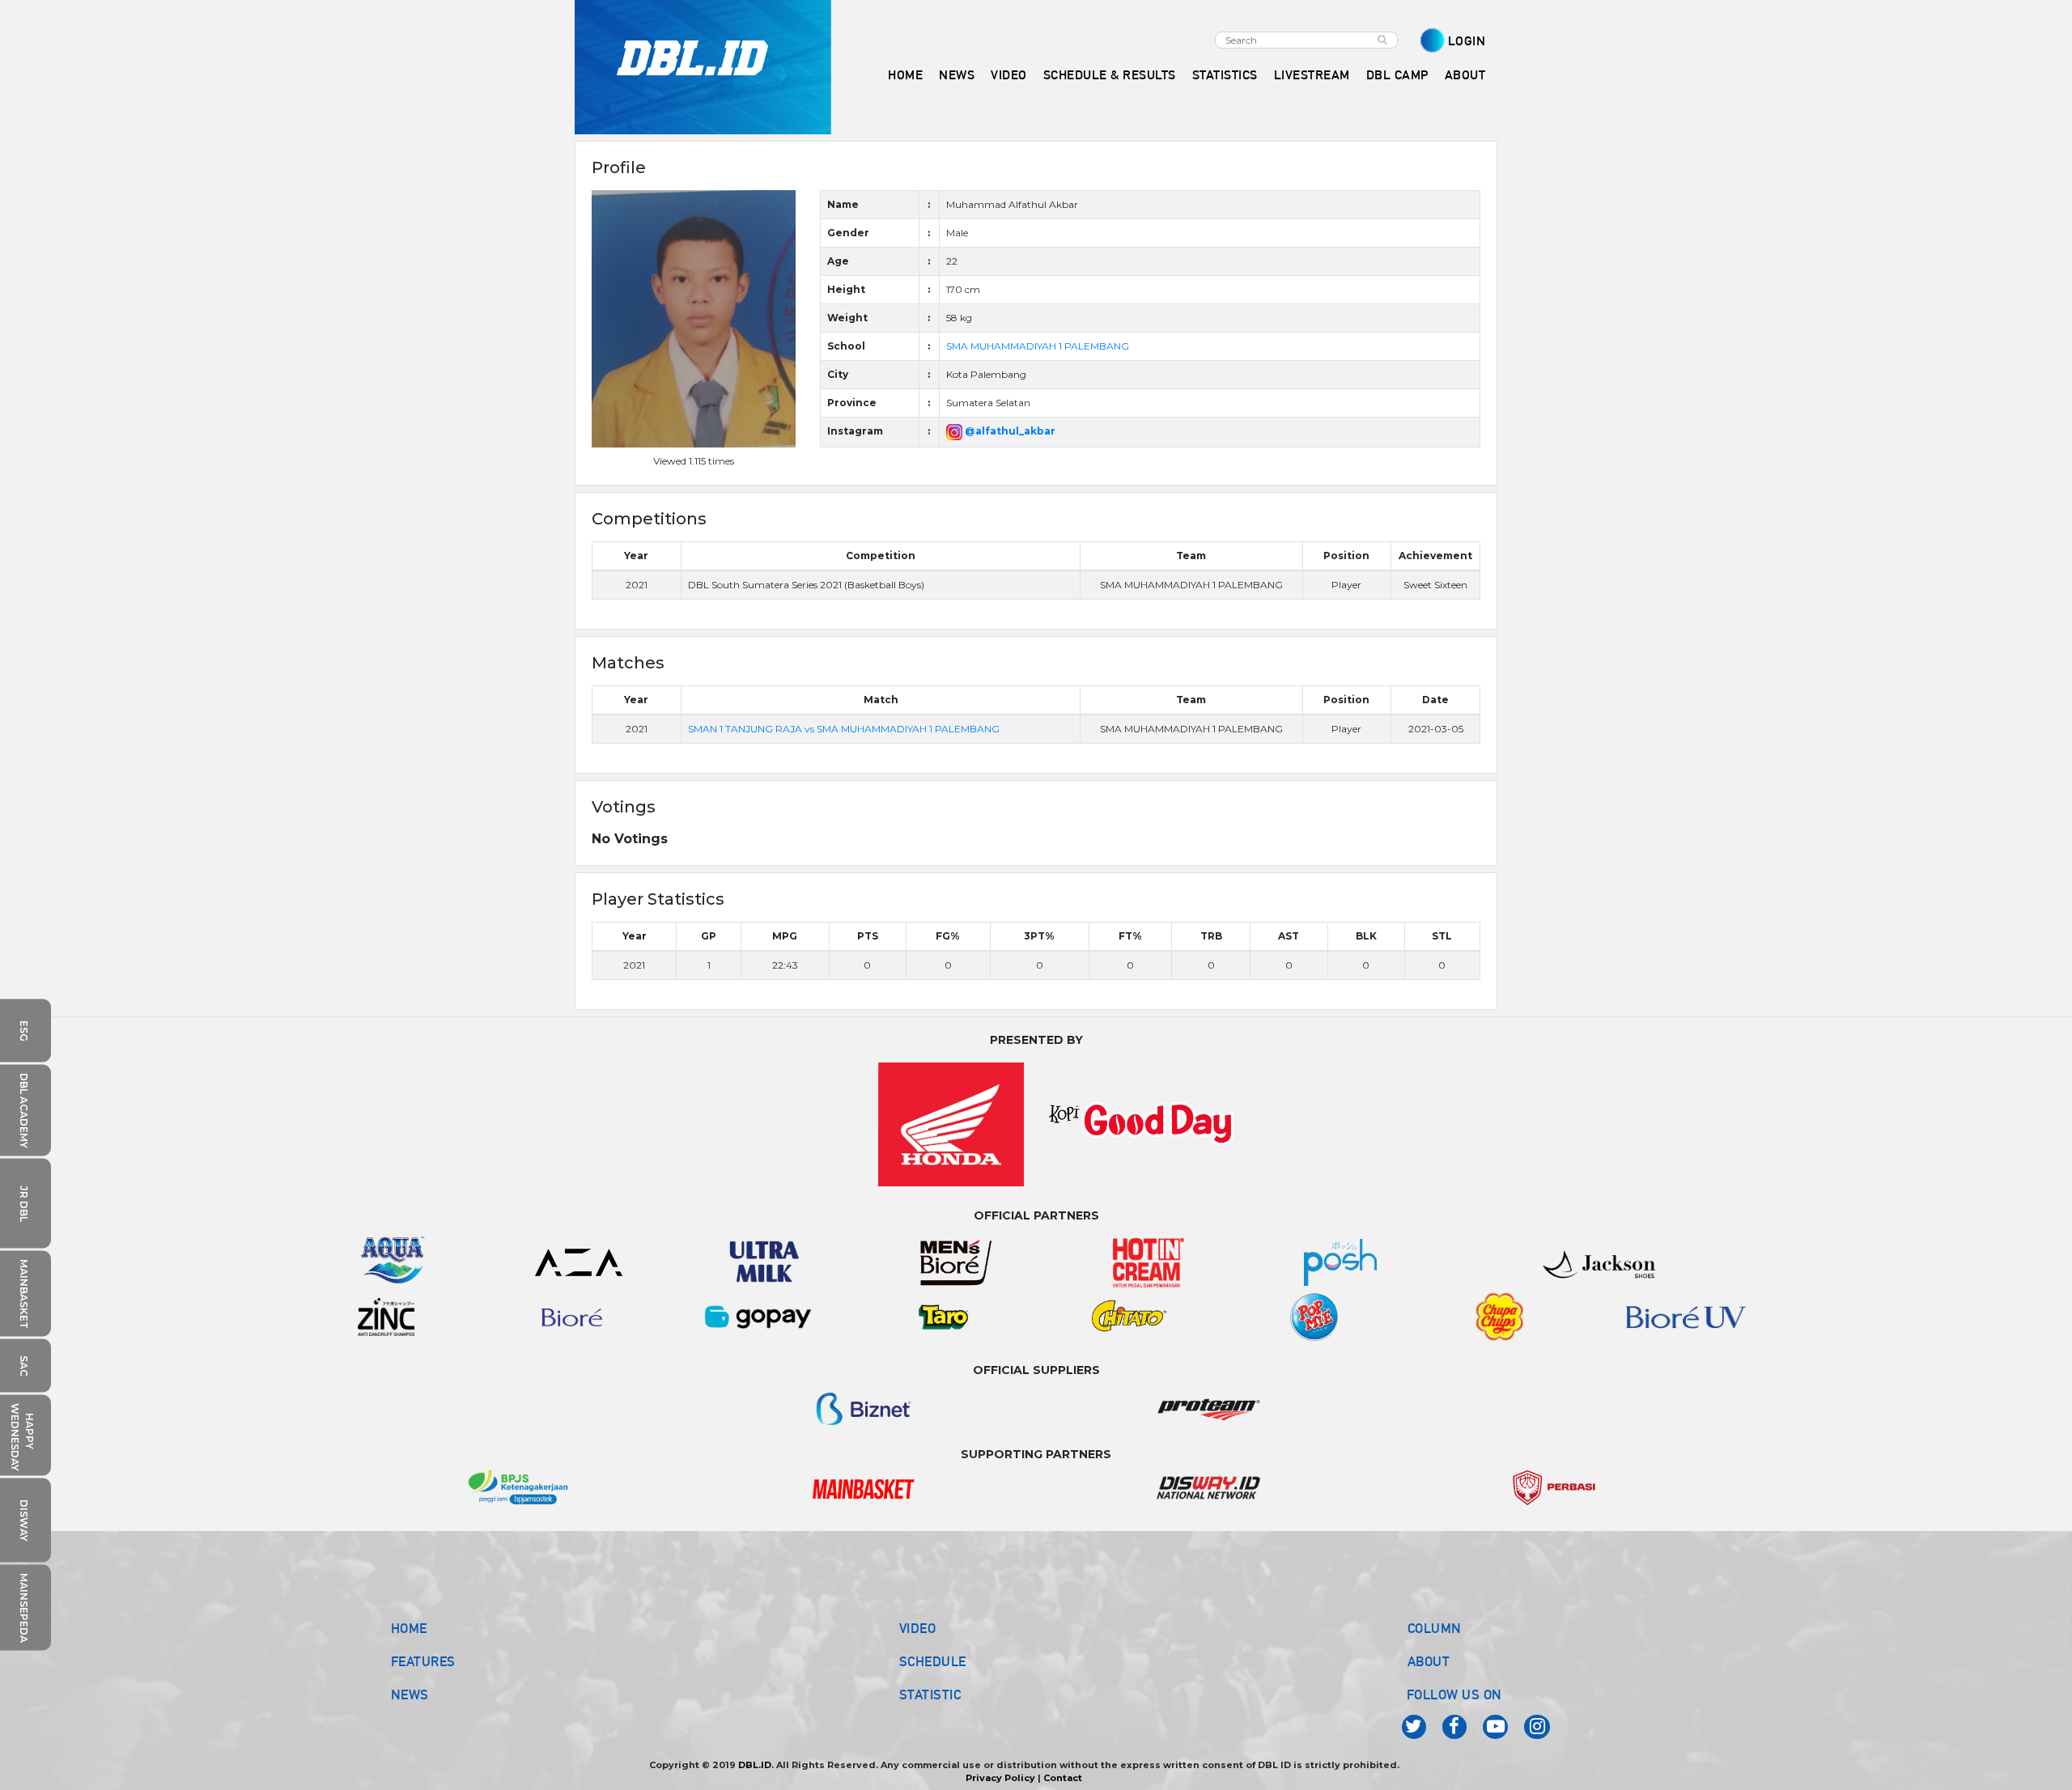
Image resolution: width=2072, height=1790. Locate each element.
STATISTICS (1225, 75)
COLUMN (1435, 1628)
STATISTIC (930, 1695)
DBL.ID (755, 1765)
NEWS (410, 1695)
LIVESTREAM (1312, 75)
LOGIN (1467, 41)
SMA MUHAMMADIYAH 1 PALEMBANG (1038, 346)
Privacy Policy (1000, 1778)
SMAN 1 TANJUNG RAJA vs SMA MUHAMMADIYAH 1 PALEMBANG (844, 729)
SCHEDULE (933, 1661)
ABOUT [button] (1465, 75)
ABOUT (1429, 1661)
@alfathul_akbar (1009, 431)
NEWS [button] (957, 75)
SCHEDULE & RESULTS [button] (1110, 75)
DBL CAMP (1397, 75)
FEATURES (423, 1661)
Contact (1063, 1778)
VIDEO (1009, 75)
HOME (905, 75)
